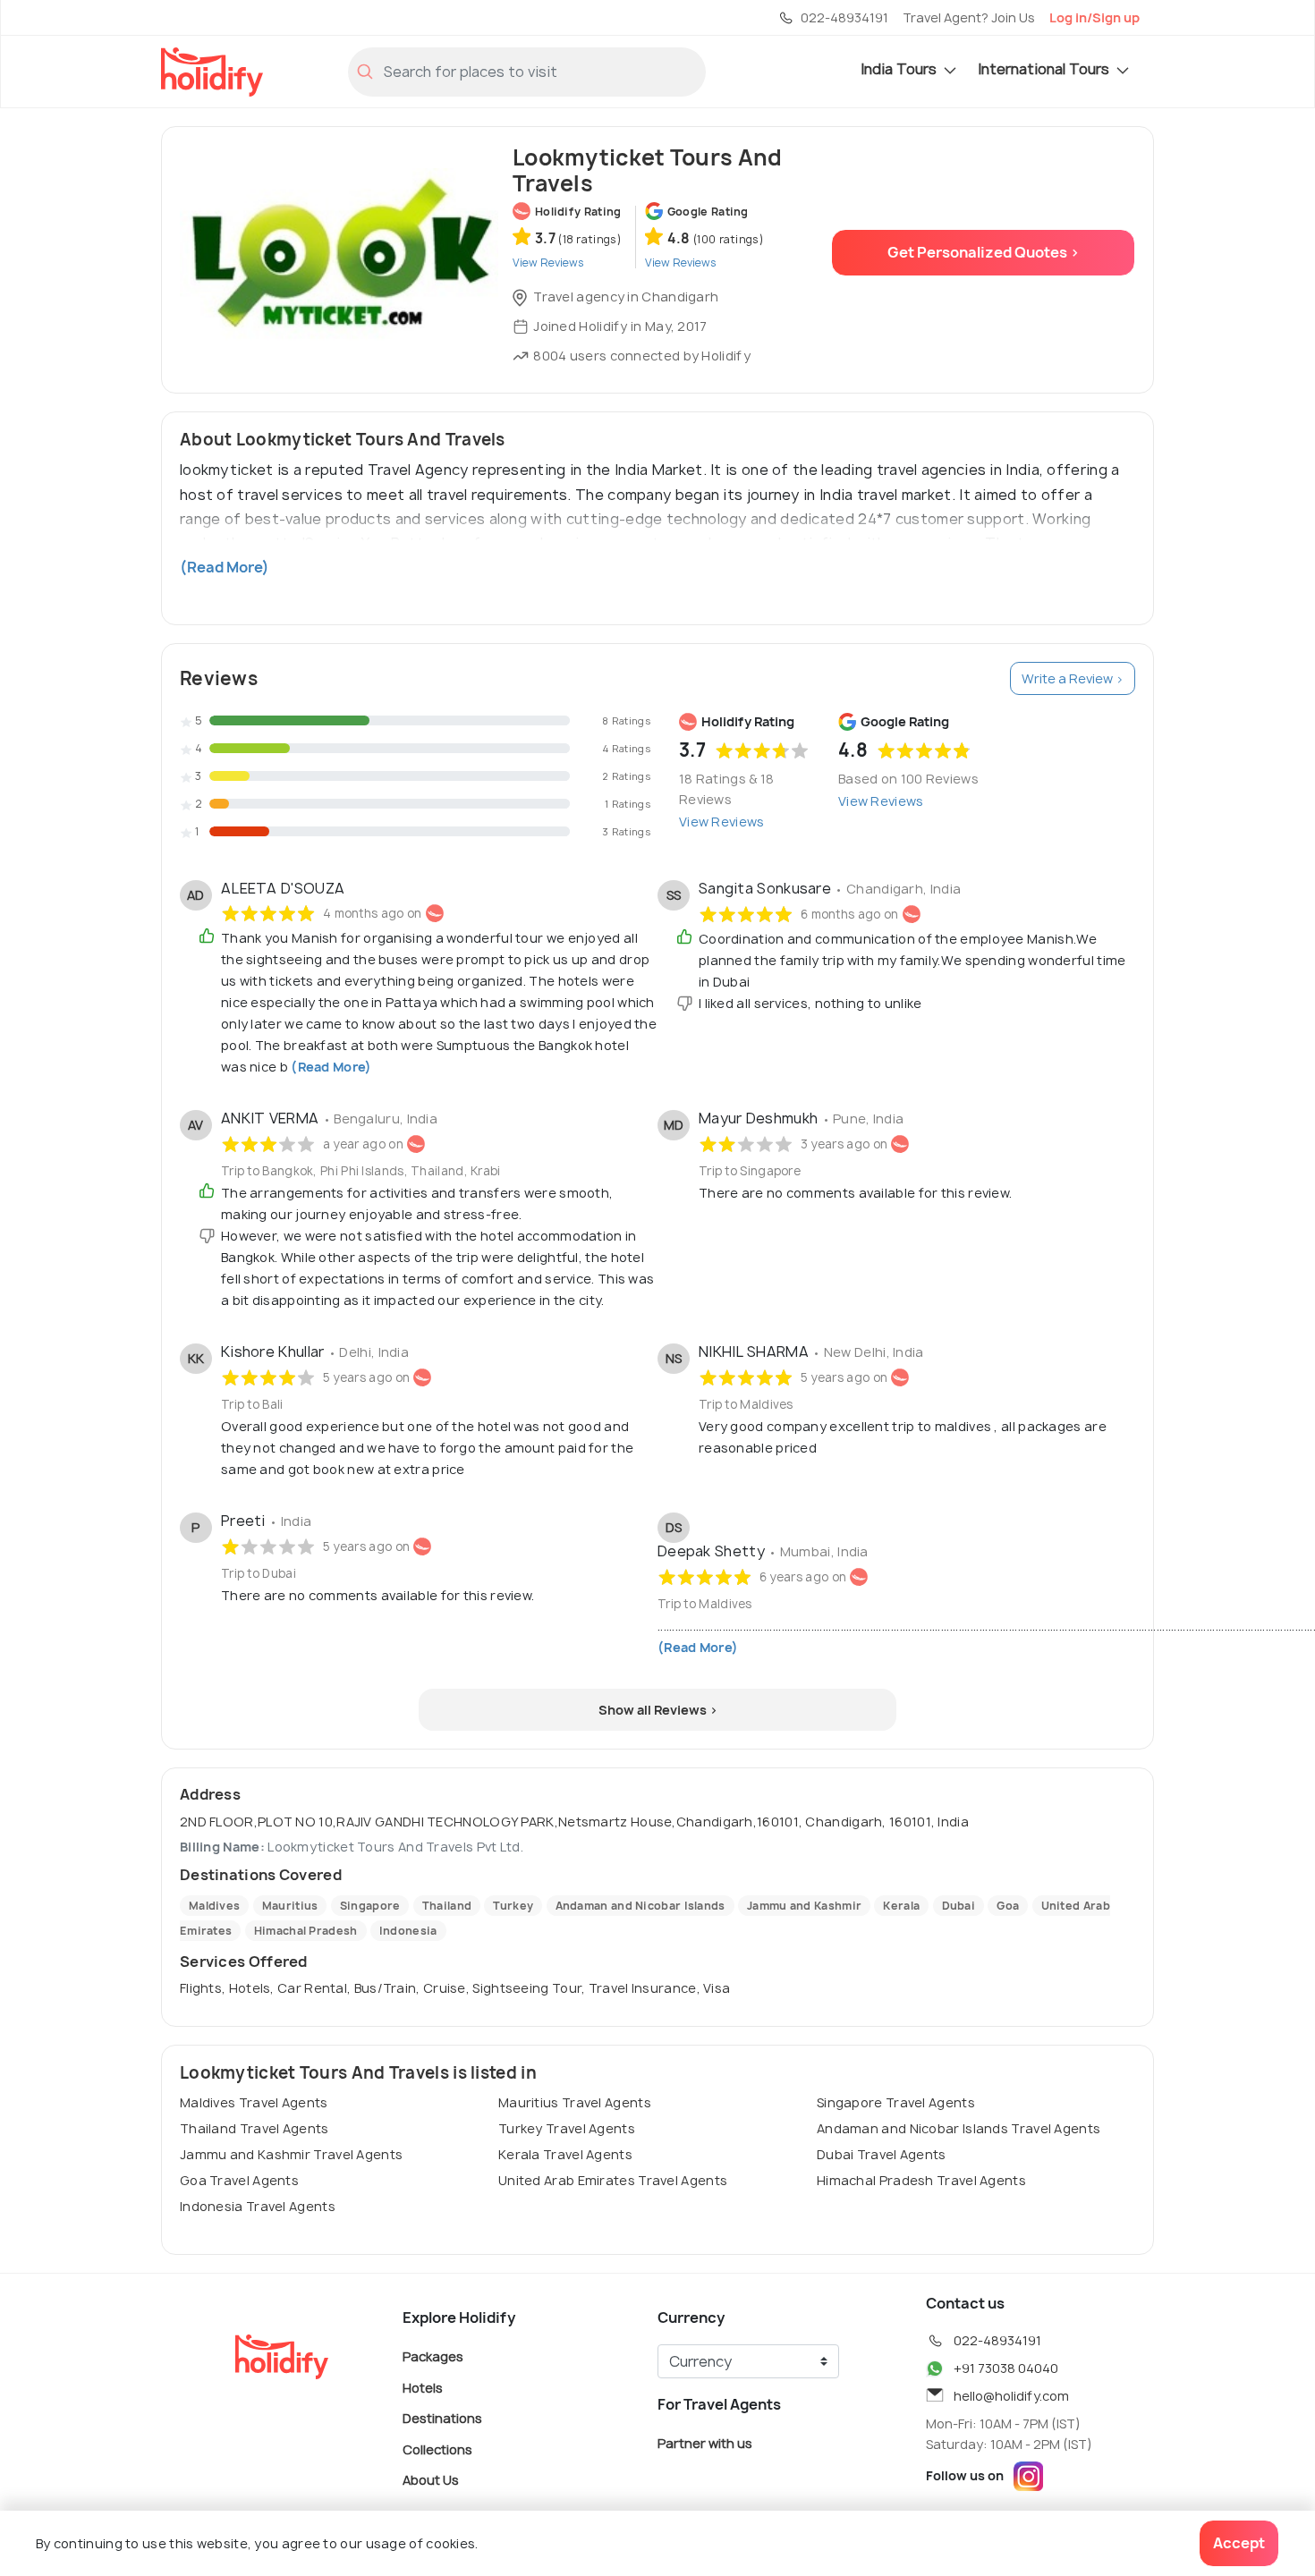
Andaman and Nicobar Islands (641, 1906)
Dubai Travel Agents (882, 2154)
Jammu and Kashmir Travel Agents (291, 2154)
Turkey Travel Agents (567, 2128)
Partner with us (705, 2443)
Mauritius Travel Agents (575, 2102)
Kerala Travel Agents (565, 2154)
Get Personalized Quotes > (984, 252)
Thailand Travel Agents (255, 2128)
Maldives (214, 1906)
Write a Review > (1073, 678)
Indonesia (408, 1931)
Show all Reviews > (658, 1710)
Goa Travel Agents (239, 2180)
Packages (433, 2356)
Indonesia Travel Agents (258, 2206)
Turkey (513, 1906)
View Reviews (722, 822)
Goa (1008, 1906)
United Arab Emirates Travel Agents (613, 2180)
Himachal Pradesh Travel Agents (921, 2180)
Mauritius (290, 1906)
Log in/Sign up (1094, 17)
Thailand (447, 1906)
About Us (431, 2480)
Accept (1239, 2543)
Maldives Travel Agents (254, 2102)
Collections (437, 2449)
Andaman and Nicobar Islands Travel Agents (959, 2128)
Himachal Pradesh (306, 1931)
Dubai (959, 1906)
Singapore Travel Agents (896, 2102)
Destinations (442, 2418)
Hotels (423, 2387)
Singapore (370, 1906)
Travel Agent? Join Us (969, 17)
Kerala (901, 1906)
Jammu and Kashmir (804, 1906)
